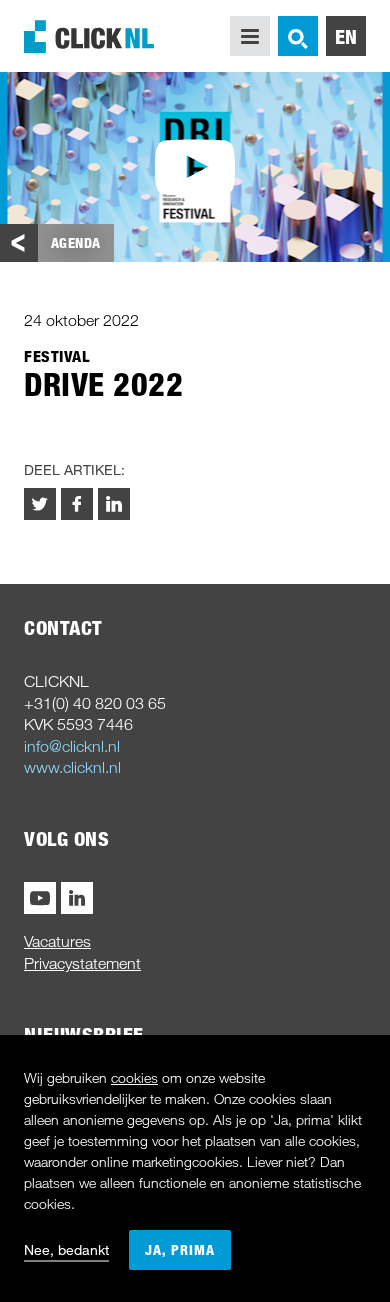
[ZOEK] (298, 36)
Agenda (76, 242)
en (346, 36)
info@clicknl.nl (72, 746)
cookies (134, 1077)
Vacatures (57, 941)
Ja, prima (180, 1249)
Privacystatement (82, 963)
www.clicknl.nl (72, 767)
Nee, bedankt (66, 1249)
